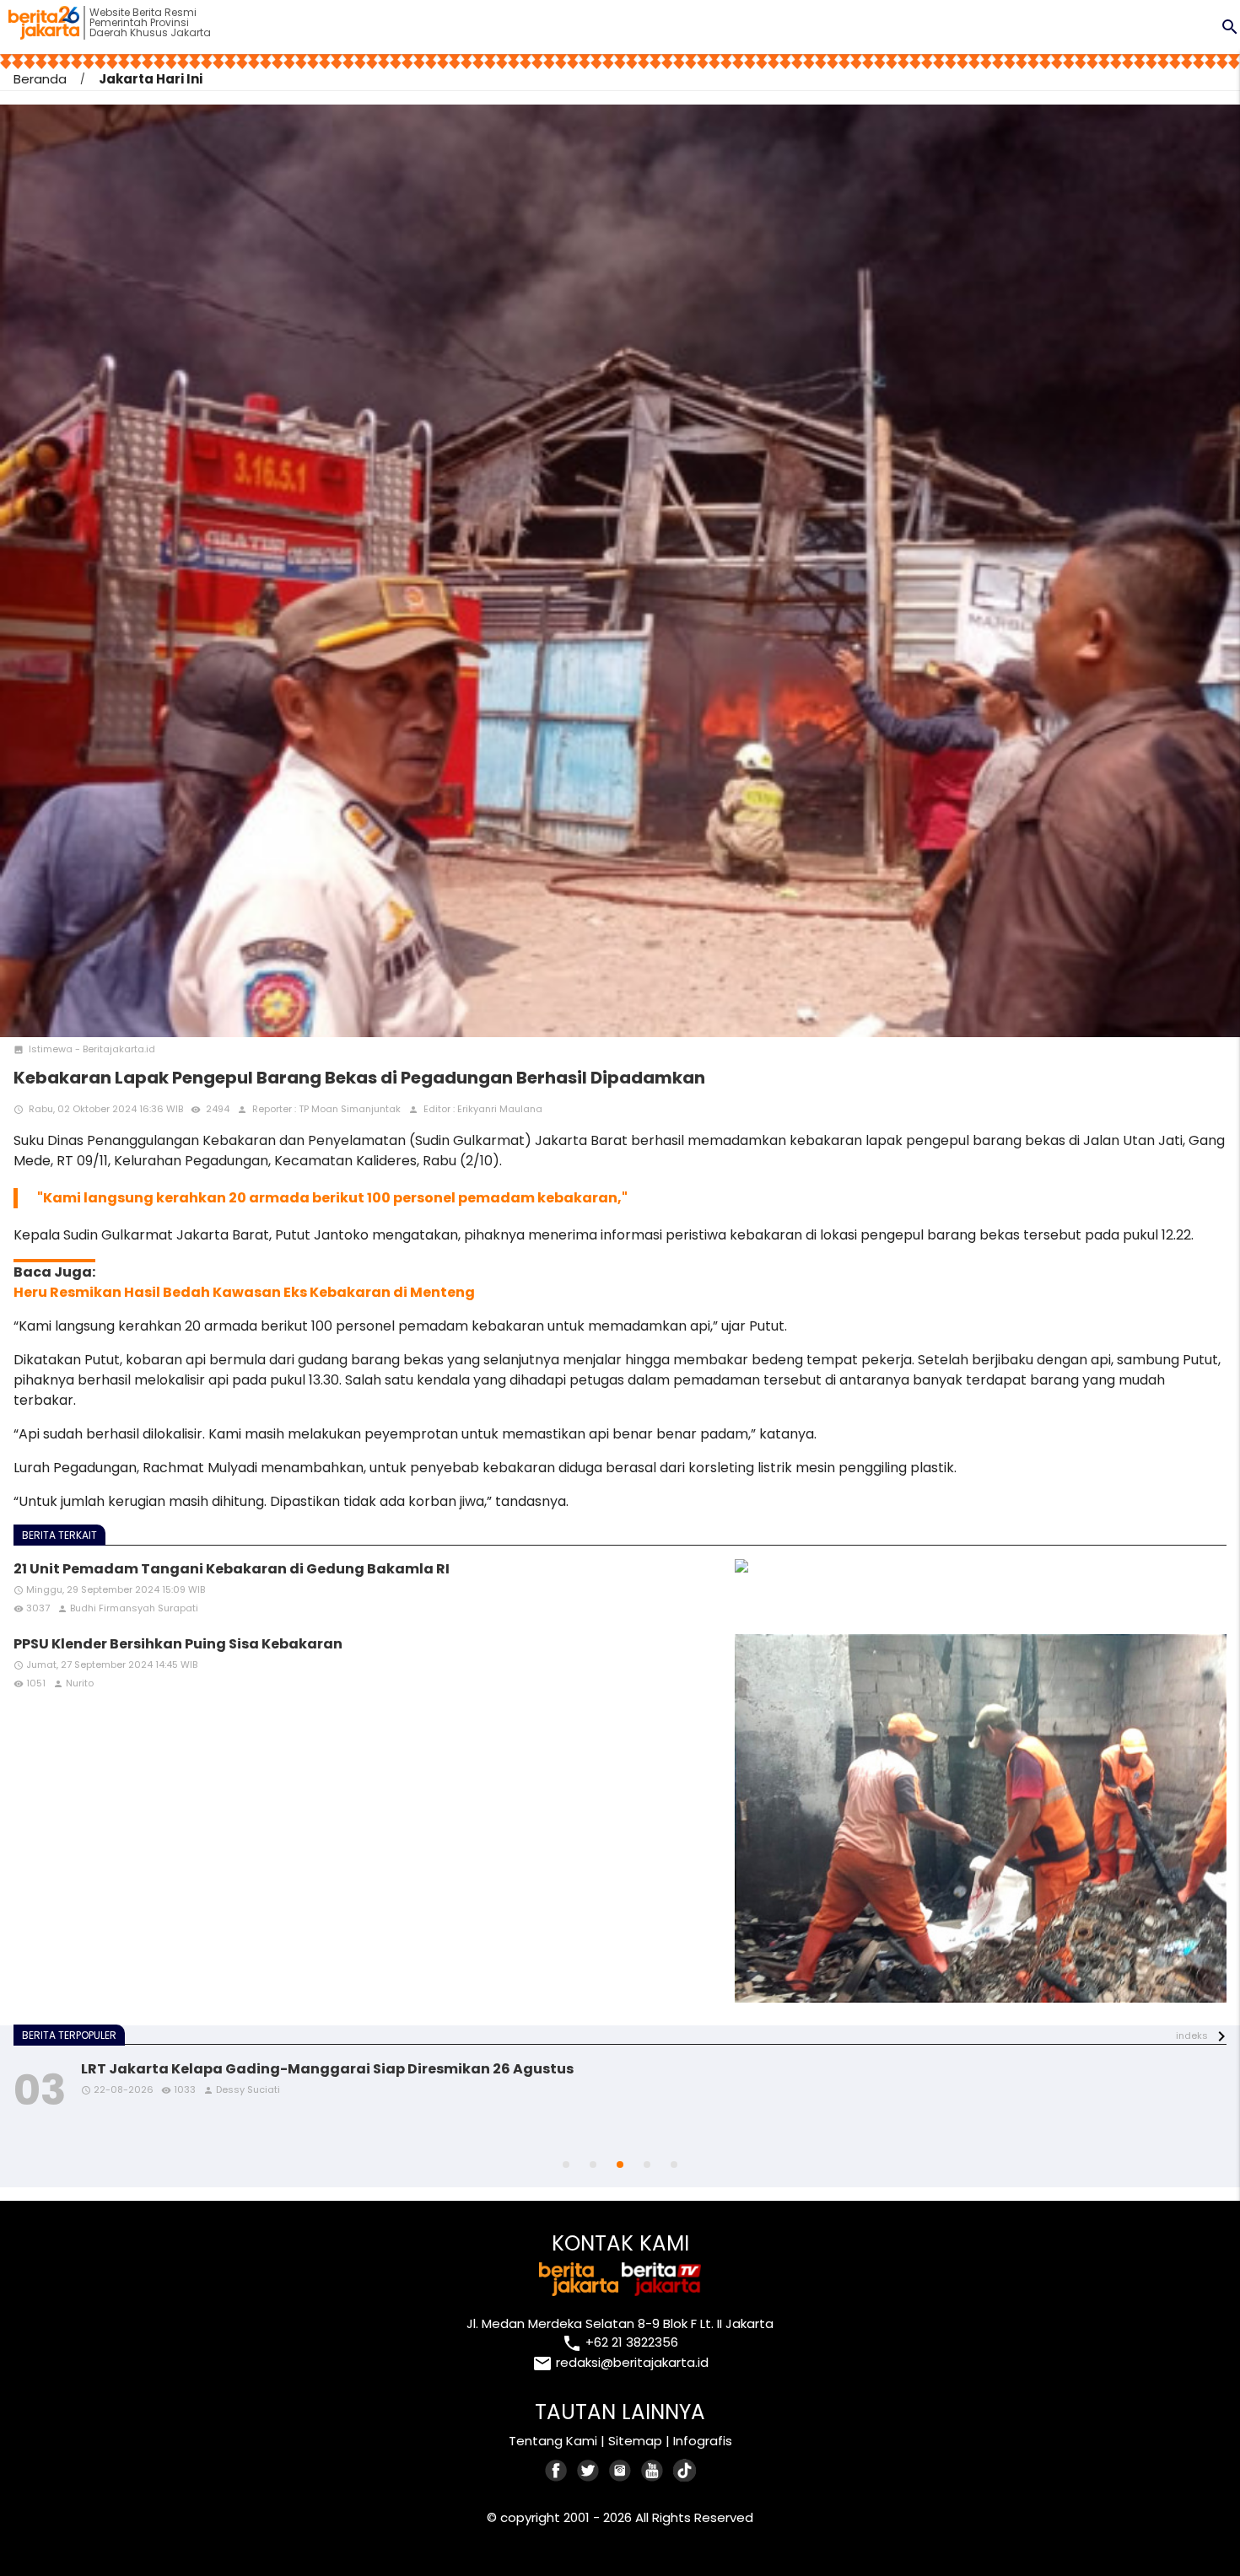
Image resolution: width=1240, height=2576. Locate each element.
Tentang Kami (553, 2441)
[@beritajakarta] (589, 2470)
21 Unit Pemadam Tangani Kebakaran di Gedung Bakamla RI (232, 1569)
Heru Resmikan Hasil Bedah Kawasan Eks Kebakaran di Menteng (244, 1292)
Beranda (40, 79)
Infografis (703, 2441)
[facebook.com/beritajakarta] (557, 2470)
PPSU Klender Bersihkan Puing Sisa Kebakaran (178, 1644)
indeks (1192, 2036)
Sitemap (635, 2441)
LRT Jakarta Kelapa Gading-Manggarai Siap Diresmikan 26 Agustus (327, 2069)
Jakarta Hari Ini (151, 79)
